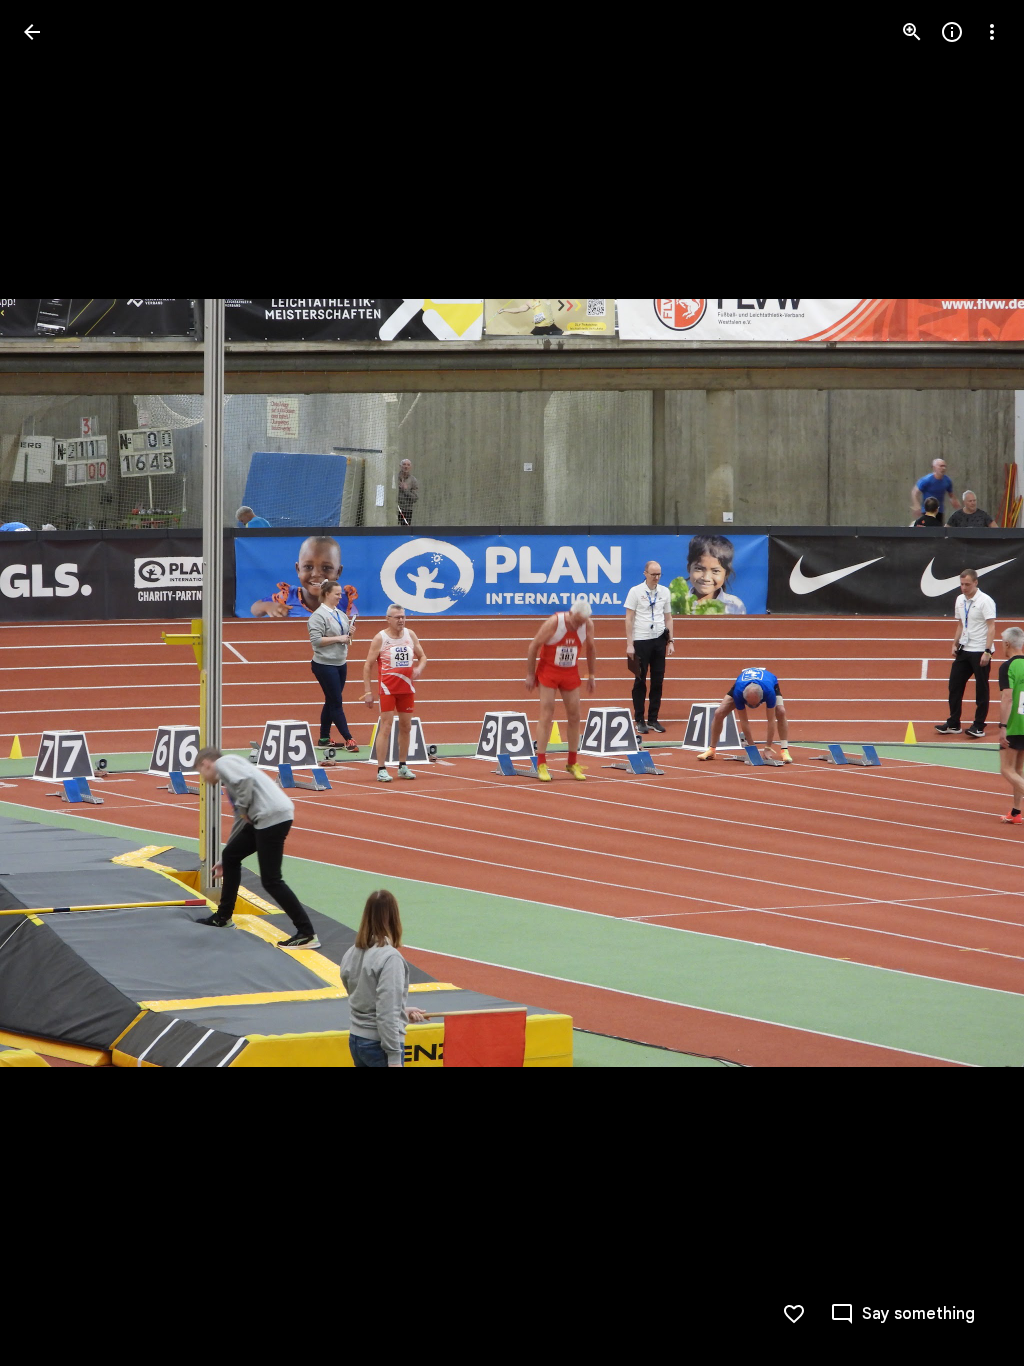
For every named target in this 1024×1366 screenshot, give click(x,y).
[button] (56, 683)
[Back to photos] (32, 32)
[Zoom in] (912, 32)
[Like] (794, 1314)
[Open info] (952, 32)
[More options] (992, 32)
